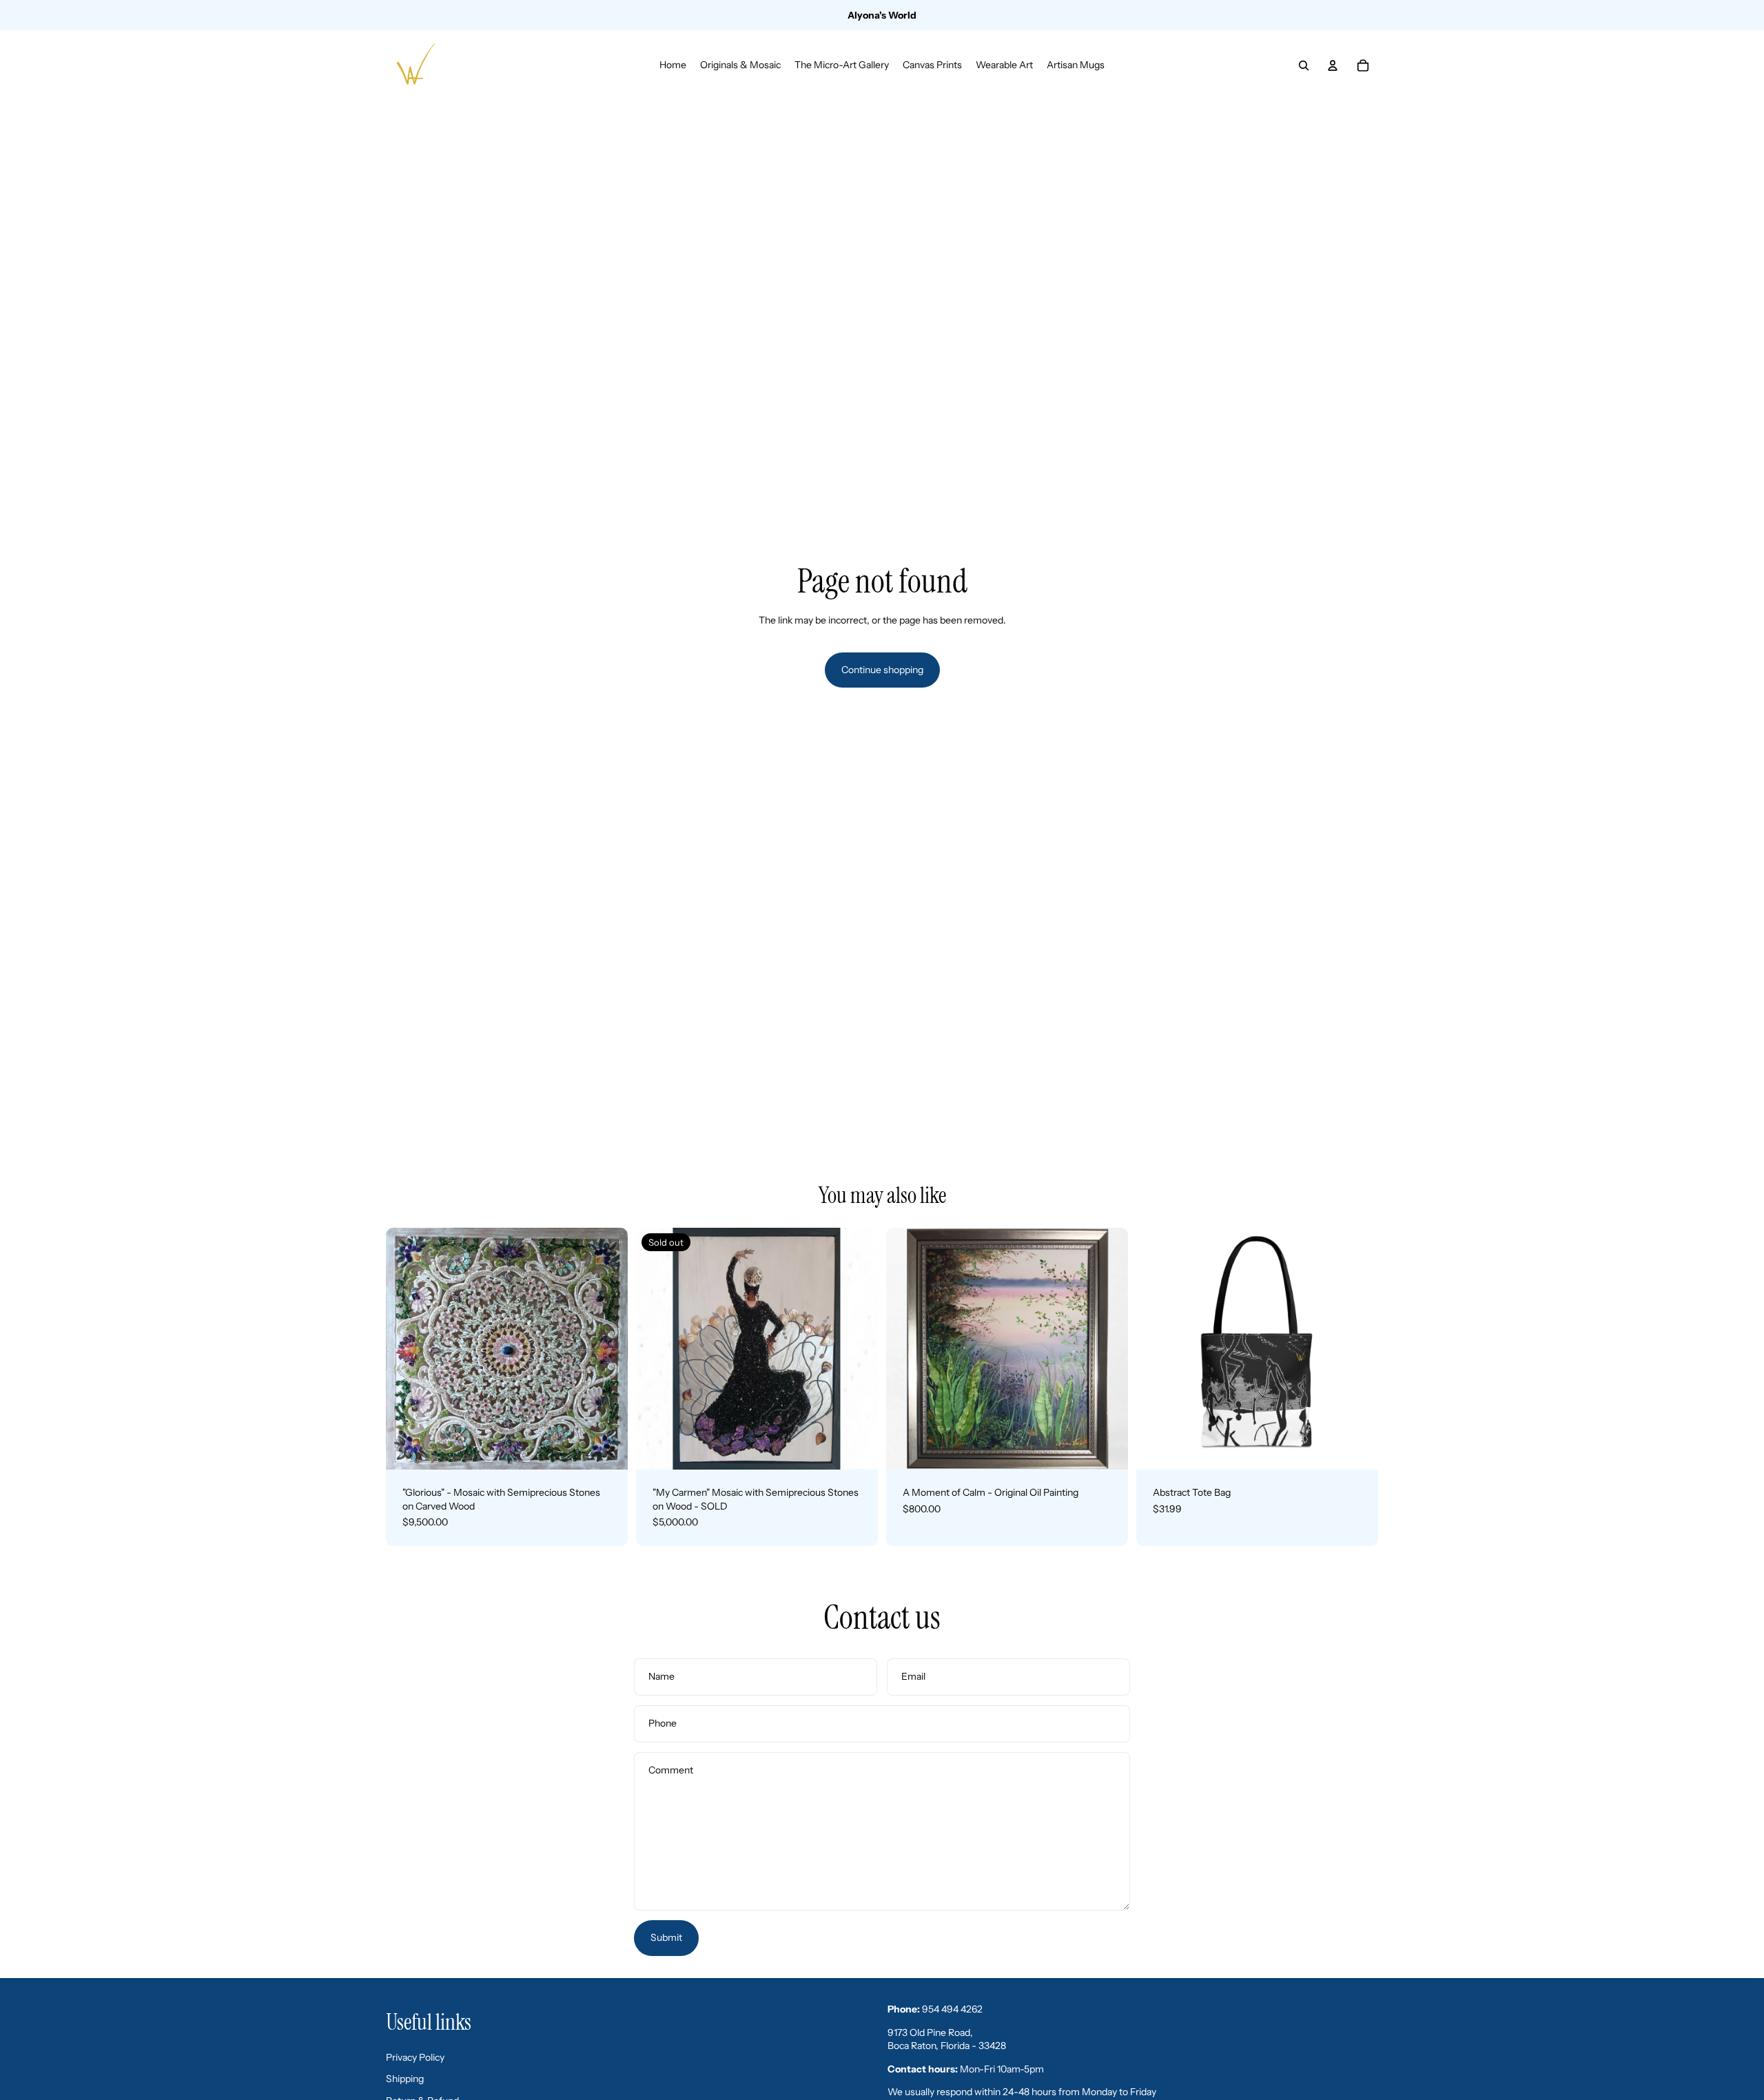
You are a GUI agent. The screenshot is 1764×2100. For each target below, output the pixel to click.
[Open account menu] (1333, 65)
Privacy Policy (415, 2057)
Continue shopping (882, 670)
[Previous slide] (407, 1348)
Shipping (405, 2079)
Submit (666, 1937)
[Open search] (1304, 65)
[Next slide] (607, 1348)
